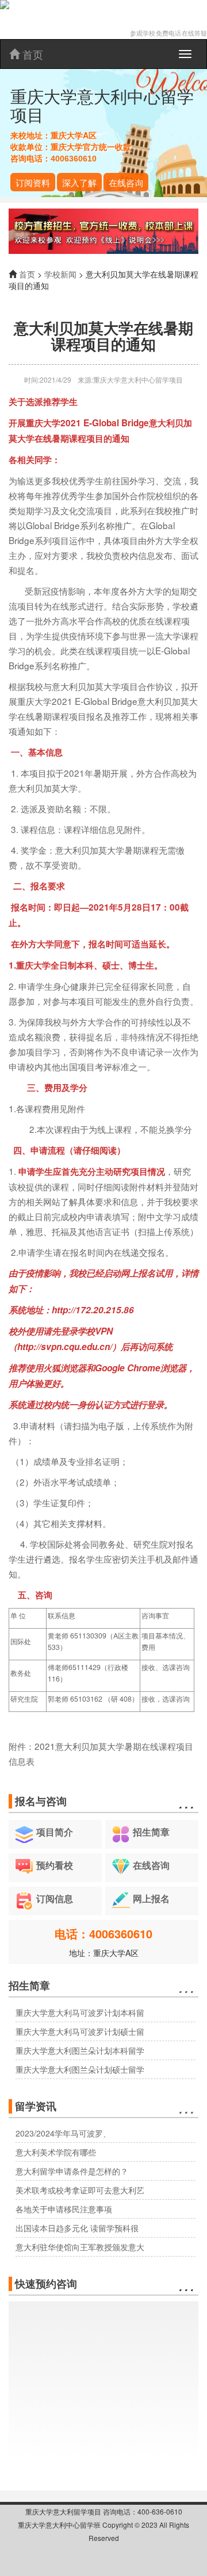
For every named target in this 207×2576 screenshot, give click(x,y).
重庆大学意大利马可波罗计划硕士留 (80, 2031)
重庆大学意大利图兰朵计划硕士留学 (80, 2069)
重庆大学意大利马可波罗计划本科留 (80, 2012)
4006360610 (74, 159)
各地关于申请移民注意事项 (64, 2209)
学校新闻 (60, 274)
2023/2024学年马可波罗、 (63, 2133)
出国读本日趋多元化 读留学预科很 (77, 2228)
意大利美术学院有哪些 (56, 2152)
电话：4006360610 (103, 1933)
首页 (31, 54)
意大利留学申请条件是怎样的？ (72, 2171)
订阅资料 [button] (33, 182)
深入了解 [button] (79, 182)
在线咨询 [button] (126, 182)
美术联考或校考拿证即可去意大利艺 (80, 2190)
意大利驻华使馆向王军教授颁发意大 (80, 2247)
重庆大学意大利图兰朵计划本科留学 (80, 2050)
